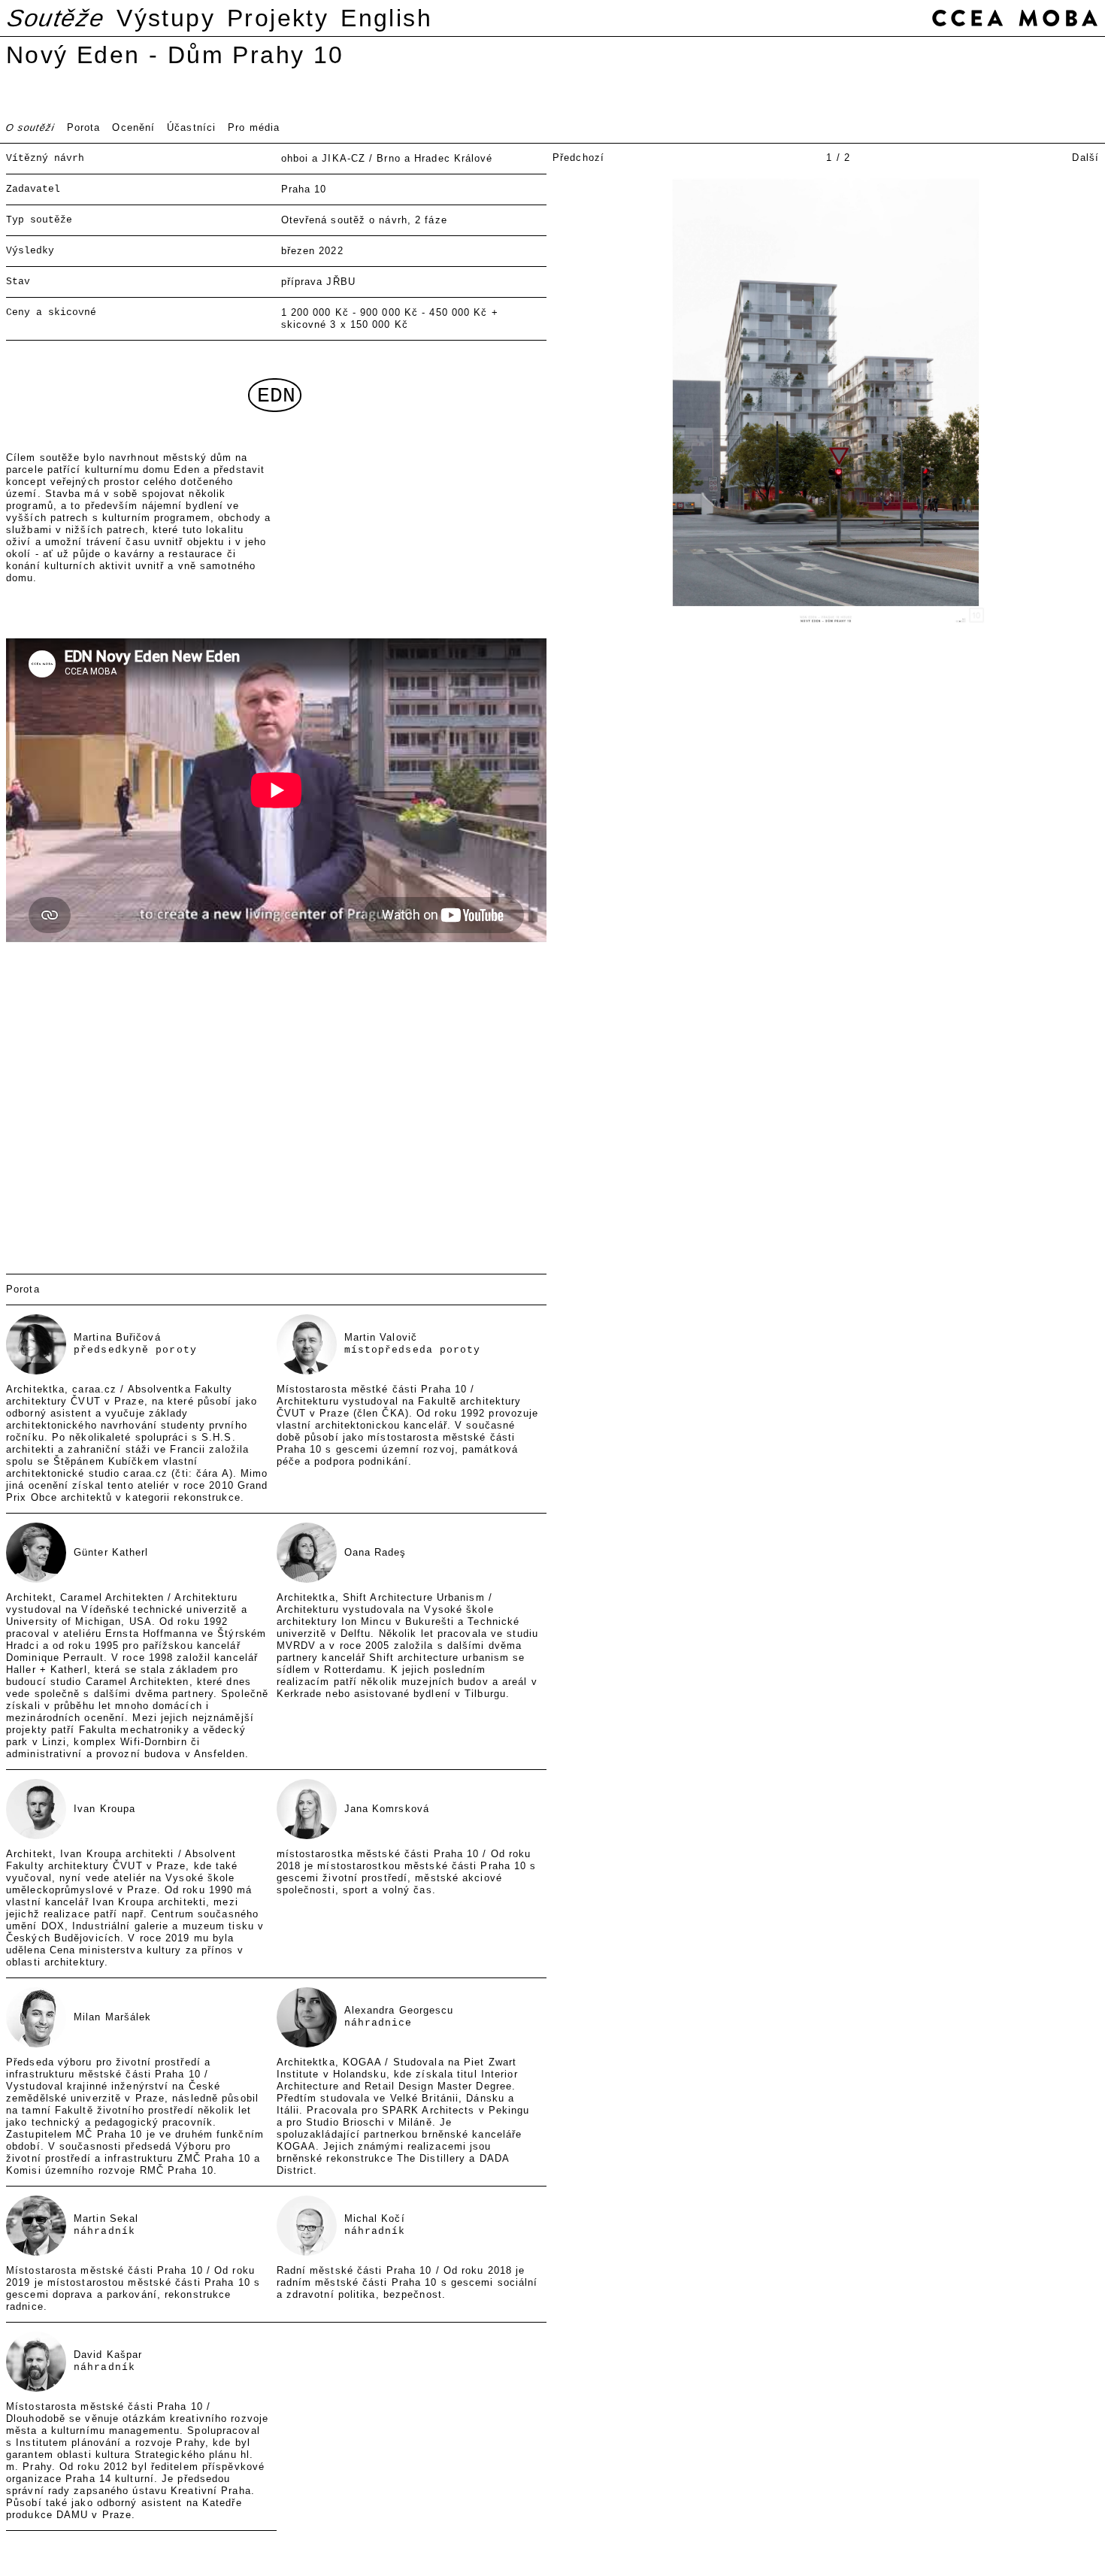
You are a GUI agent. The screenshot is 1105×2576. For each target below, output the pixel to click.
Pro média (254, 127)
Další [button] (1085, 158)
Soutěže (56, 18)
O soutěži (30, 127)
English (386, 18)
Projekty (278, 18)
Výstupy (166, 18)
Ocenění (133, 127)
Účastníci (191, 127)
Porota (84, 127)
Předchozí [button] (578, 158)
